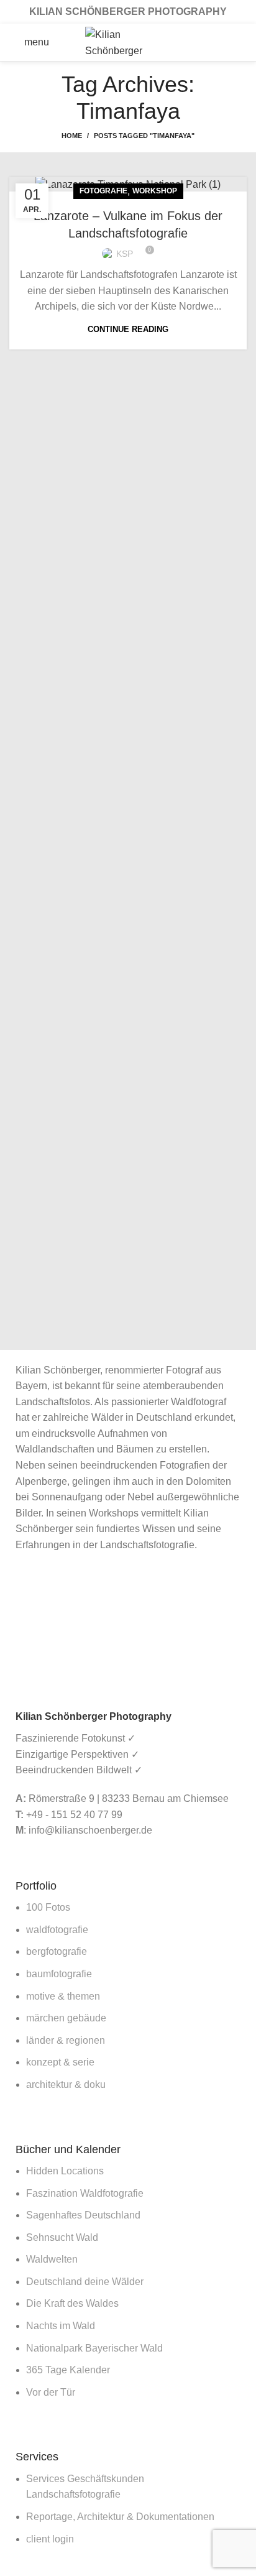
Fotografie (103, 191)
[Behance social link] (245, 42)
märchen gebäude (66, 2018)
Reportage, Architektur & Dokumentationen (120, 2517)
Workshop (155, 191)
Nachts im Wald (61, 2326)
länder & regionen (66, 2040)
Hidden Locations (65, 2171)
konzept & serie (60, 2062)
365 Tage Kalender (68, 2370)
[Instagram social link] (229, 42)
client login (50, 2539)
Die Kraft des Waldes (72, 2303)
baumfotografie (59, 1974)
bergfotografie (57, 1951)
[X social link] (213, 42)
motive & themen (63, 1996)
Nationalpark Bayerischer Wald (94, 2348)
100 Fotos (48, 1907)
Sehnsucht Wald (62, 2237)
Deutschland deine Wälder (85, 2282)
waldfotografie (57, 1930)
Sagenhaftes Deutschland (83, 2215)
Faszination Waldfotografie (85, 2193)
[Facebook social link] (196, 42)
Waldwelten (52, 2259)
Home (72, 136)
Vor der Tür (51, 2392)
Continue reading (128, 329)
